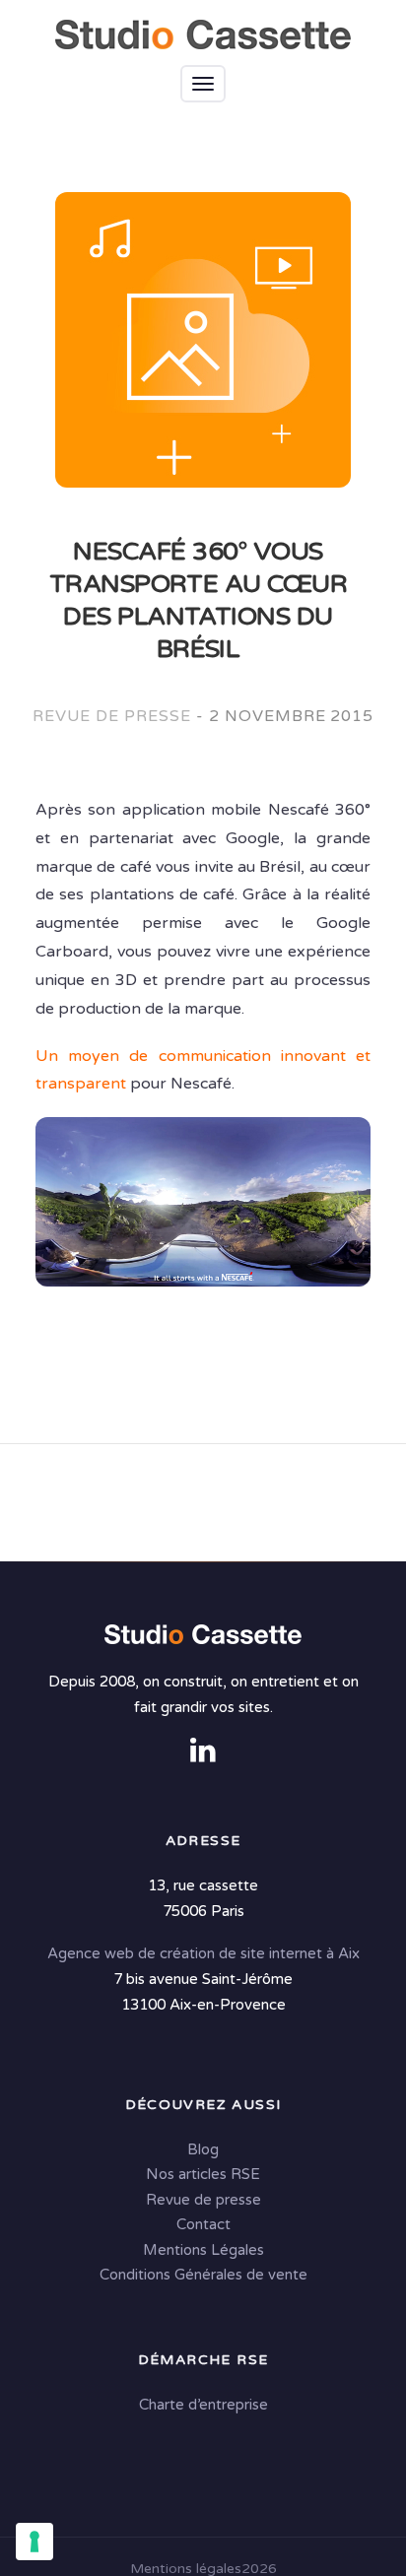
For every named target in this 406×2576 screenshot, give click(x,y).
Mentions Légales (203, 2250)
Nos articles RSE (203, 2174)
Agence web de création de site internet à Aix (203, 1953)
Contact (203, 2224)
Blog (203, 2149)
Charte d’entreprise (203, 2405)
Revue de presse (112, 716)
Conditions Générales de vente (203, 2275)
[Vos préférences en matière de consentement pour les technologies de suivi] (34, 2542)
